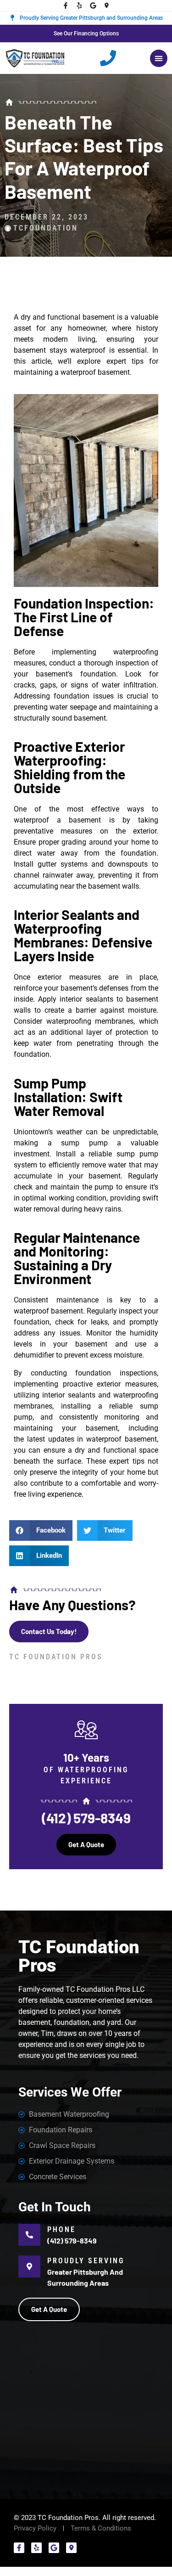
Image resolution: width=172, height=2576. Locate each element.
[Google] (93, 6)
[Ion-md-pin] (107, 6)
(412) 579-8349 (86, 1818)
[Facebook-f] (66, 6)
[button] (159, 58)
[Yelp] (79, 6)
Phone (61, 2229)
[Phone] (29, 2235)
